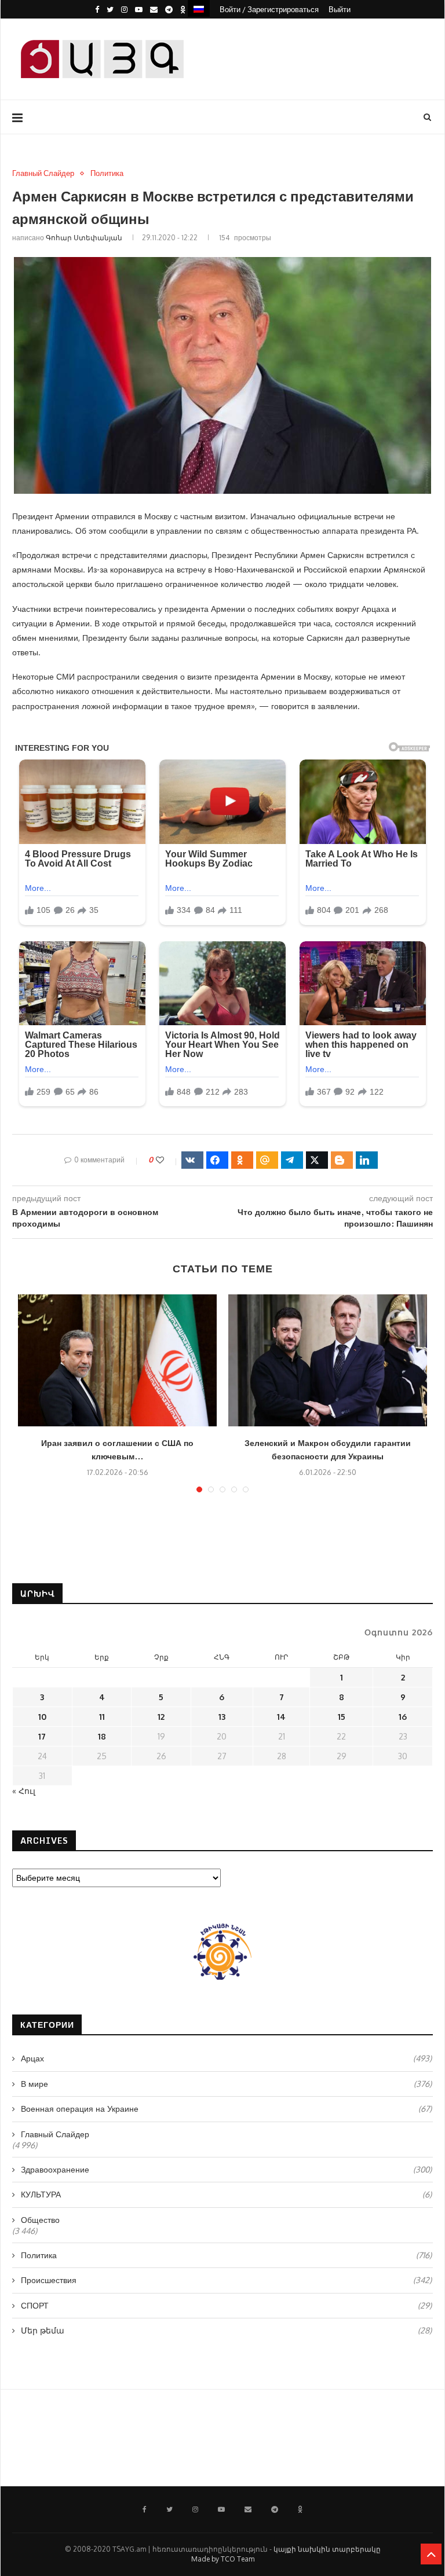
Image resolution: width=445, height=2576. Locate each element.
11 (102, 1717)
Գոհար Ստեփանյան (84, 238)
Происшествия (226, 2280)
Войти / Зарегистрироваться (269, 9)
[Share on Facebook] (217, 1160)
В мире (226, 2084)
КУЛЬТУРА (226, 2194)
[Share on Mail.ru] (267, 1160)
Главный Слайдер (43, 173)
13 (222, 1717)
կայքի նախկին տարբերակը (327, 2549)
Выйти (340, 9)
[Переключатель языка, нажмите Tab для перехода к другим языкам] (199, 8)
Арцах (226, 2058)
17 (42, 1736)
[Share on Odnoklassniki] (242, 1160)
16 (403, 1717)
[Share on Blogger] (342, 1160)
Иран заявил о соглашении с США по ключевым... (117, 1450)
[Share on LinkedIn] (367, 1160)
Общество (40, 2220)
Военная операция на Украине (226, 2109)
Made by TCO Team (223, 2559)
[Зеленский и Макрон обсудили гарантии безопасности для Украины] (328, 1361)
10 (42, 1717)
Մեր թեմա (226, 2330)
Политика (107, 173)
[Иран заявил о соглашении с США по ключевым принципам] (117, 1361)
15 (342, 1717)
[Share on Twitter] (317, 1160)
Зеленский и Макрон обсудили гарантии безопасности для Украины (328, 1450)
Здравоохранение (226, 2169)
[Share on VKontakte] (192, 1160)
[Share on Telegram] (292, 1160)
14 (281, 1717)
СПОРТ (226, 2305)
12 (161, 1717)
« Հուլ (24, 1791)
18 (102, 1736)
